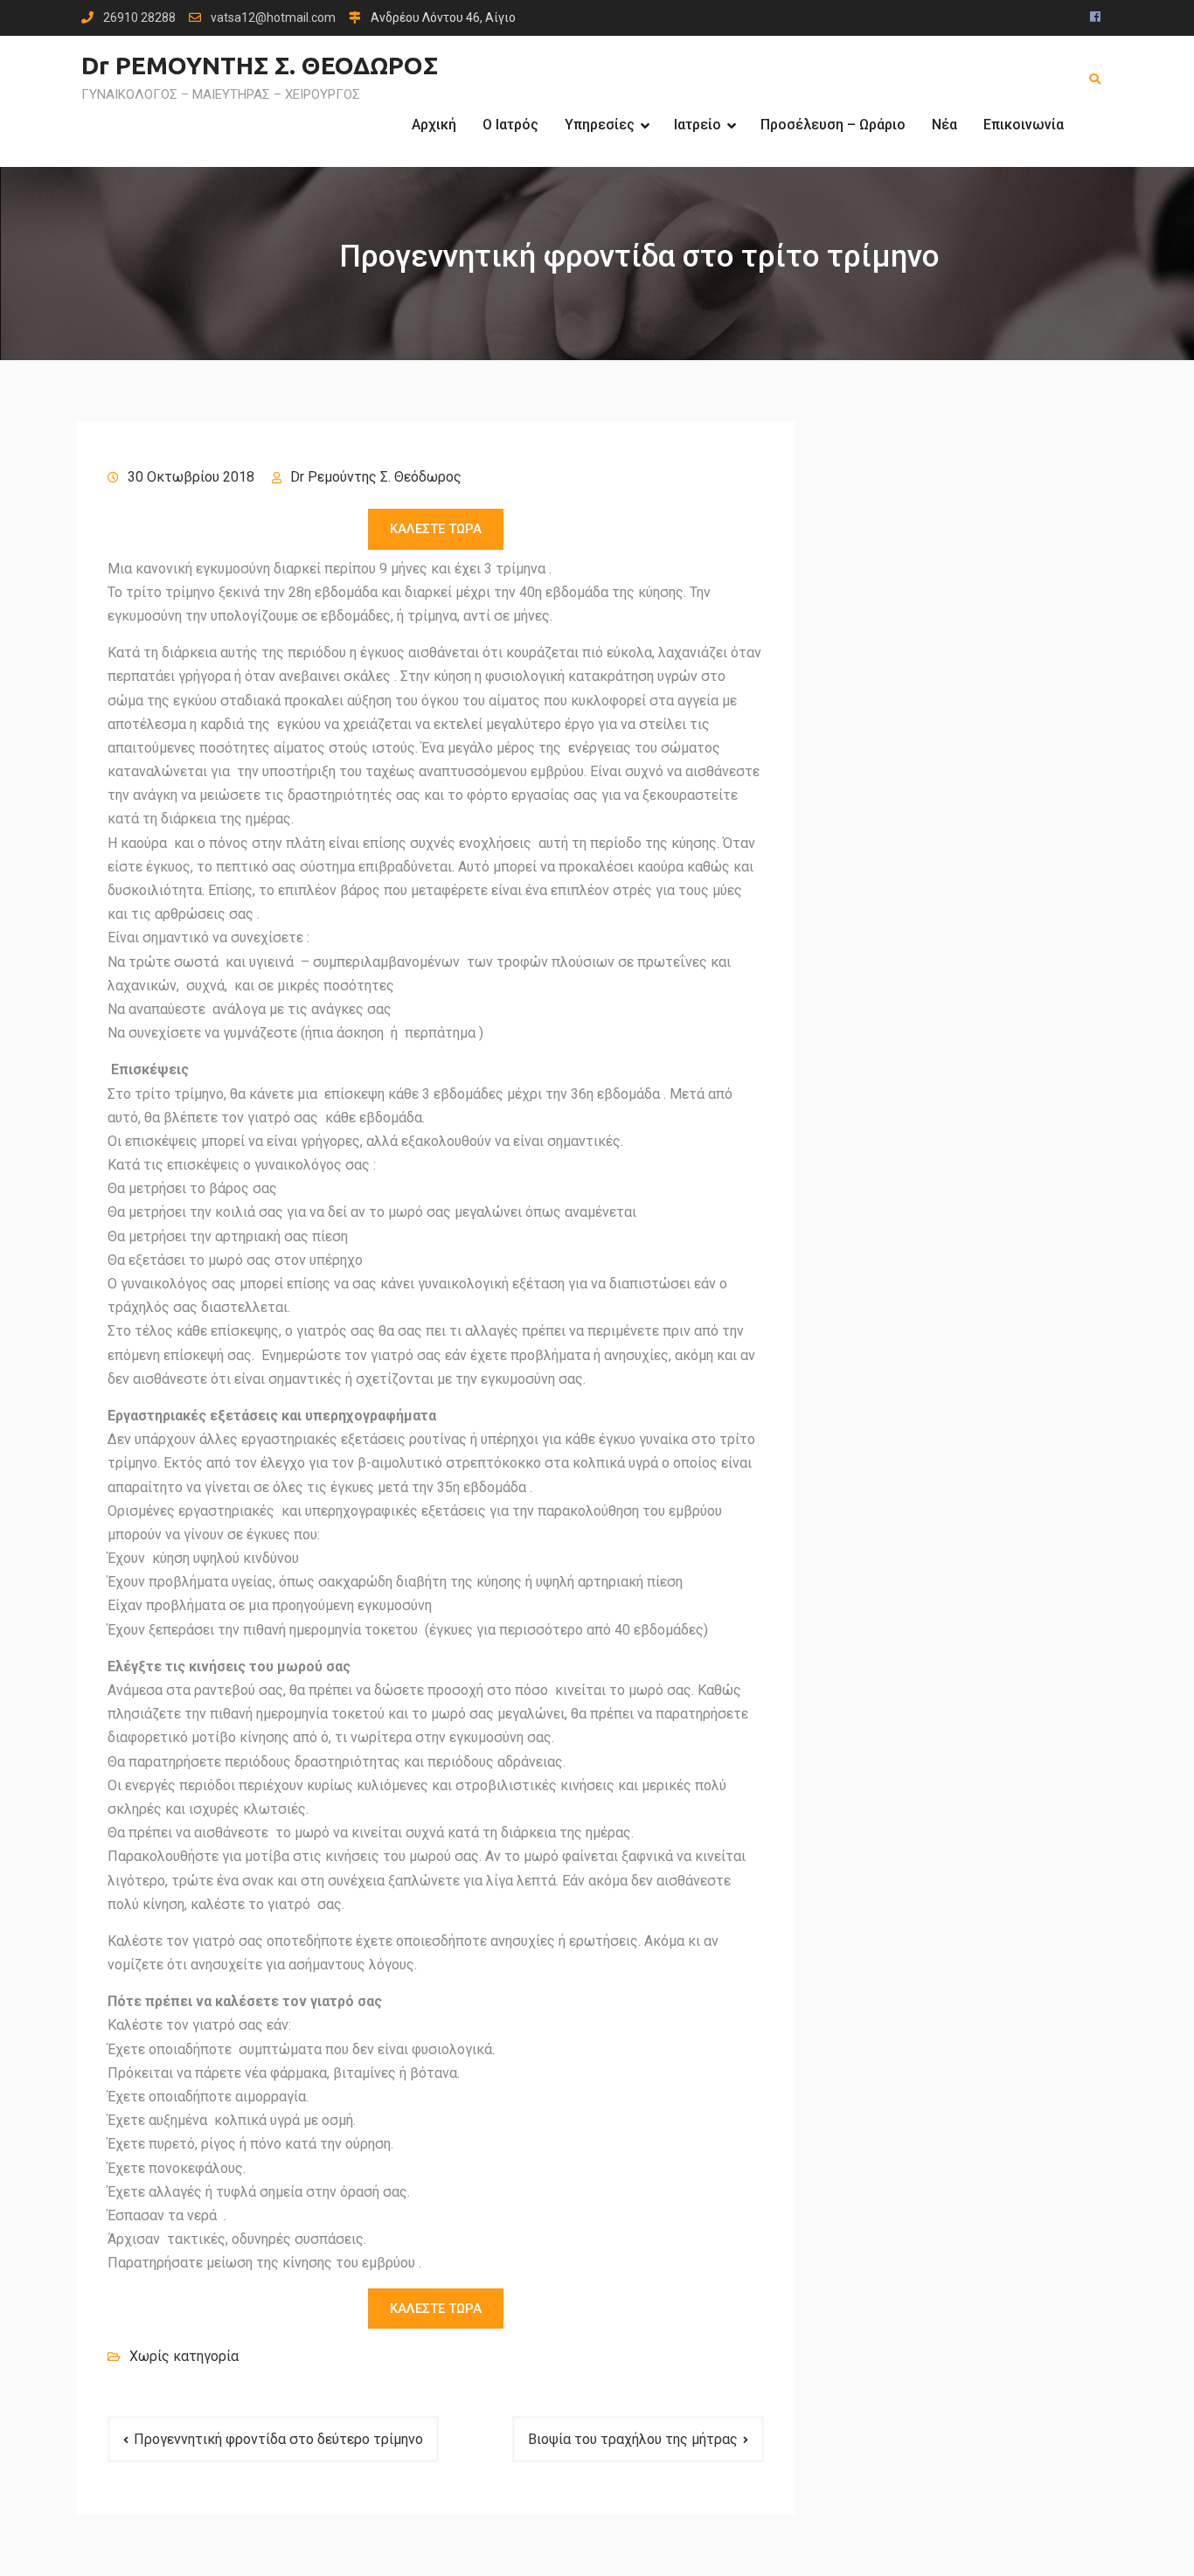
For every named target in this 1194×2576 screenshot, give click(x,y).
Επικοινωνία (1024, 125)
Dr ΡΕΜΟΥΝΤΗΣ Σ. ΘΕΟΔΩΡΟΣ (260, 65)
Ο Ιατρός (510, 125)
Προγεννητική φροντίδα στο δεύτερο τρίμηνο (278, 2439)
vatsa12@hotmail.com (273, 18)
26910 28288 (139, 18)
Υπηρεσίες (600, 125)
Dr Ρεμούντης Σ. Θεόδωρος (376, 477)
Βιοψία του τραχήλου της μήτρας (633, 2439)
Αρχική (434, 125)
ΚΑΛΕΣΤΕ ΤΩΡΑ (436, 529)
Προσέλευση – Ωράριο (833, 125)
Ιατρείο (698, 125)
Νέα (944, 125)
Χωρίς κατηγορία (184, 2356)
